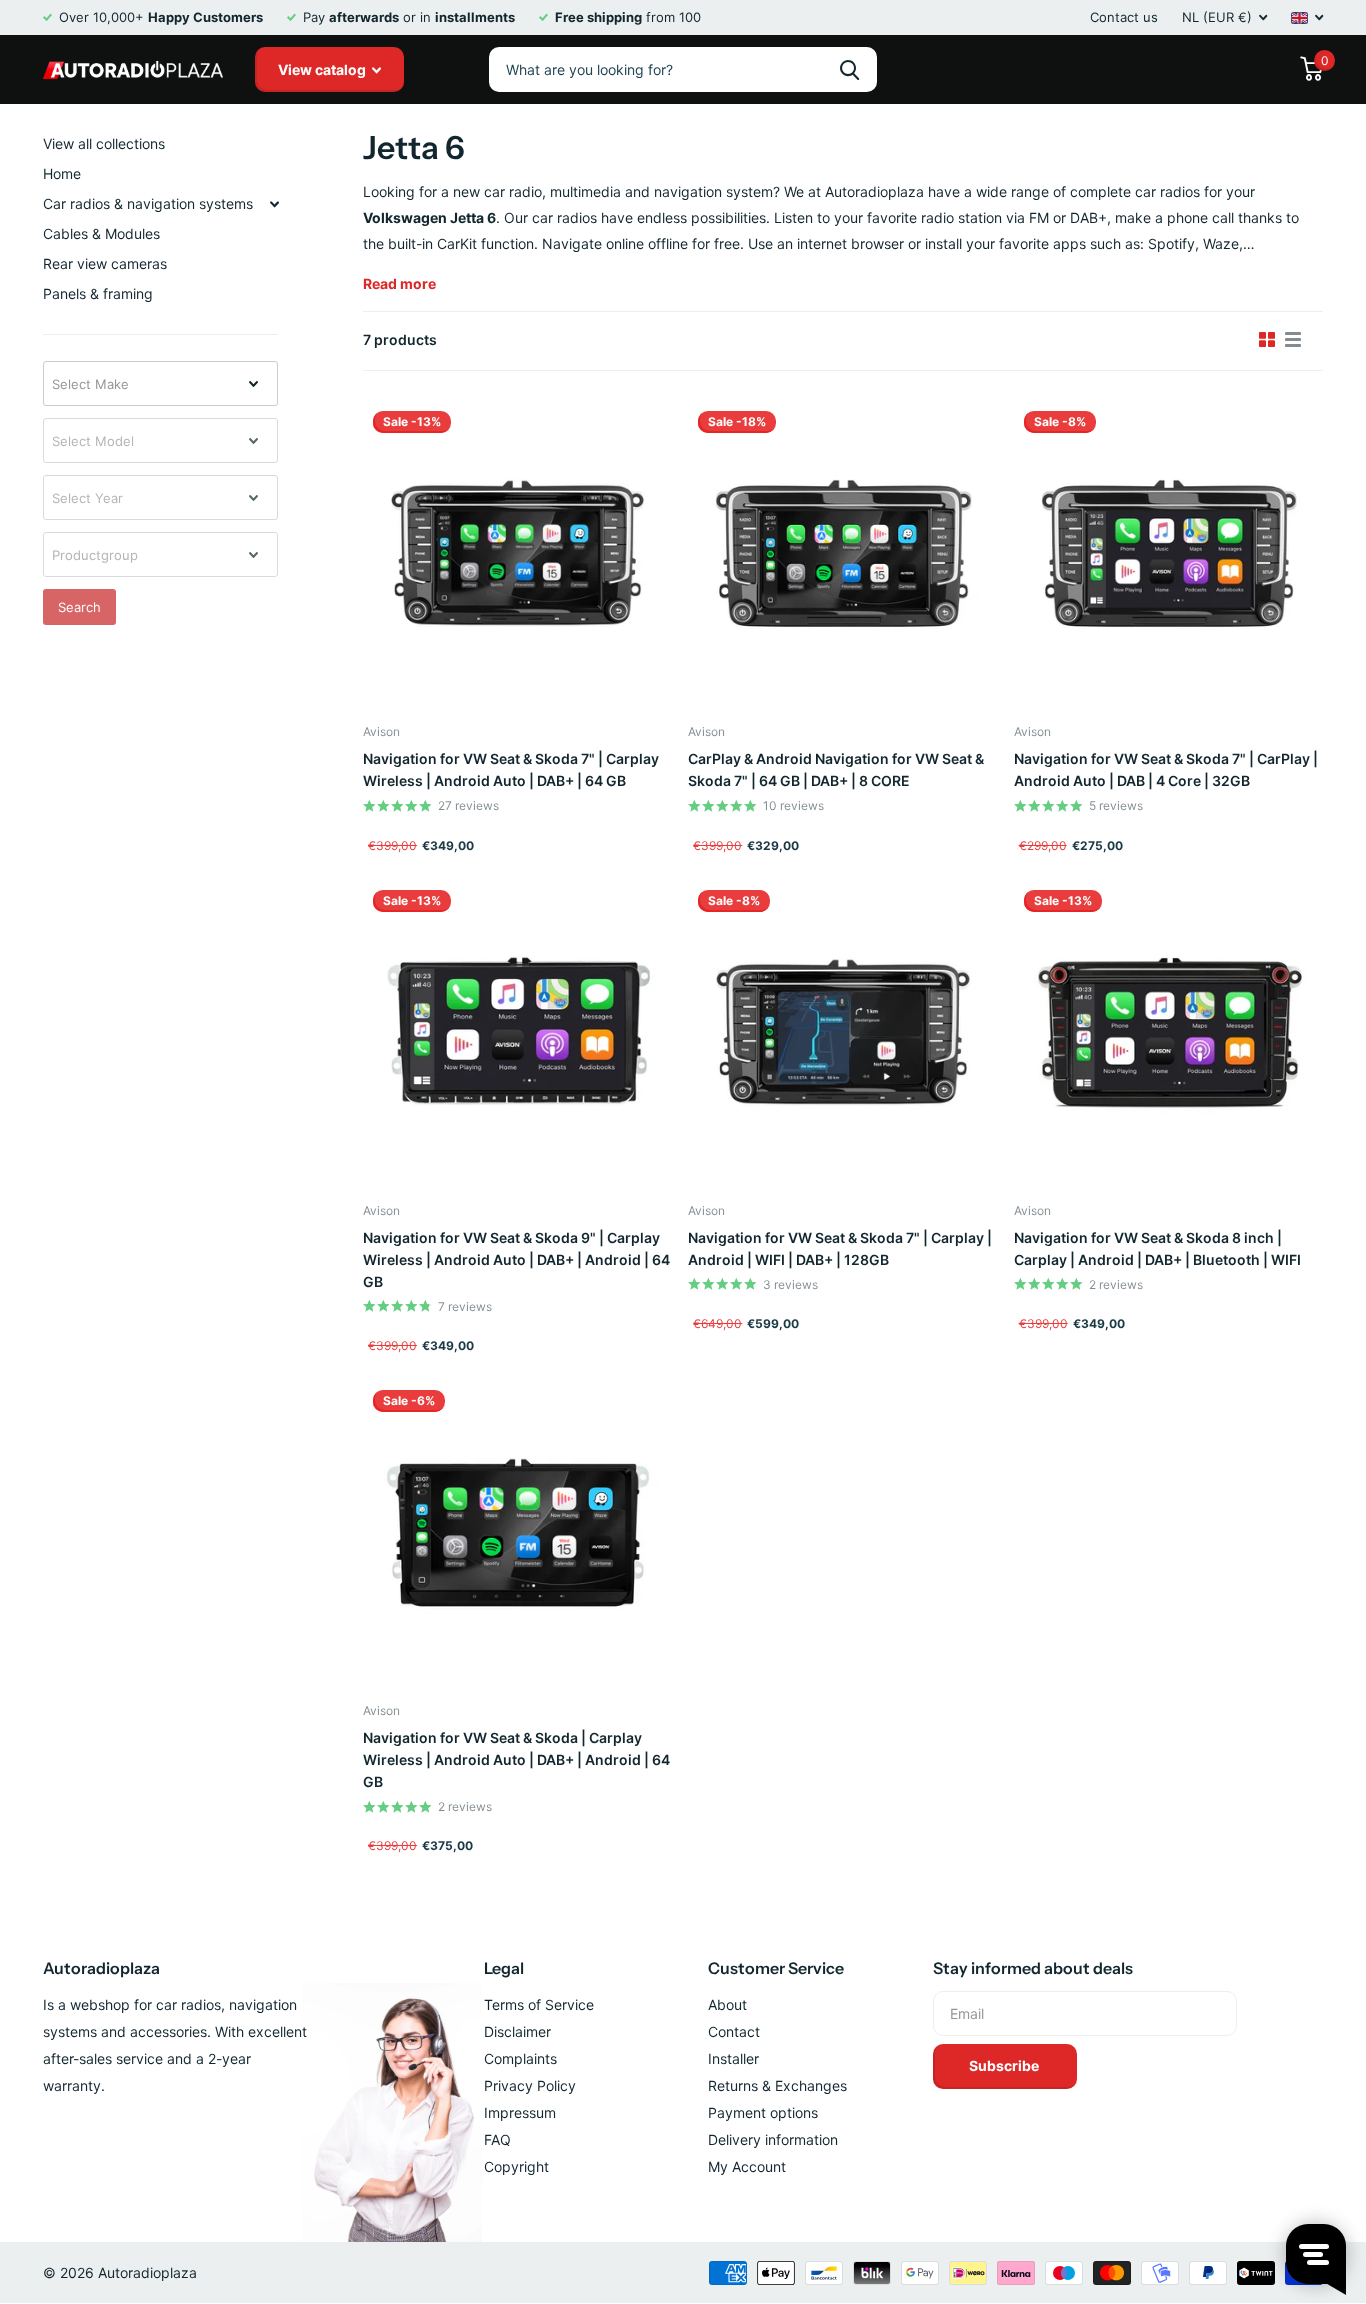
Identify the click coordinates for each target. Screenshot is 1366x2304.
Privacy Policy (530, 2085)
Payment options (763, 2112)
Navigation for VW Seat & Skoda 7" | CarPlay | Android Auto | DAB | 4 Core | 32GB (1166, 769)
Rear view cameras (105, 263)
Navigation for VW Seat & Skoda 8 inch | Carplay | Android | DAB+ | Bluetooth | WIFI (1157, 1248)
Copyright (516, 2166)
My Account (747, 2166)
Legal (504, 1968)
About (727, 2004)
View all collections (104, 143)
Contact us (1124, 17)
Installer (733, 2058)
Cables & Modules (101, 233)
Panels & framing (98, 293)
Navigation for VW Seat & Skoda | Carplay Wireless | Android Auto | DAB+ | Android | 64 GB (516, 1759)
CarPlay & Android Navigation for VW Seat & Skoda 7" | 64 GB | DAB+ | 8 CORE (836, 769)
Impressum (520, 2112)
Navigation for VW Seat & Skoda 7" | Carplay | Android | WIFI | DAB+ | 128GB (840, 1248)
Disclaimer (517, 2031)
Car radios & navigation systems (148, 203)
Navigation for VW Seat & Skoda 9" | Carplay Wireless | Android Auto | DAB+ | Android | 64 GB (516, 1259)
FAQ (497, 2139)
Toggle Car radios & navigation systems (274, 204)
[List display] (1293, 340)
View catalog (323, 69)
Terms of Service (539, 2004)
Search (79, 607)
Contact (734, 2031)
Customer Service (776, 1968)
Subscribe (1005, 2065)
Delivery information (773, 2139)
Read (399, 283)
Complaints (520, 2058)
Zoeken (849, 69)
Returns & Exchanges (777, 2085)
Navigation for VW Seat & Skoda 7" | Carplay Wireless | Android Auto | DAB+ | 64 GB (511, 769)
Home (62, 173)
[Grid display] (1267, 340)
